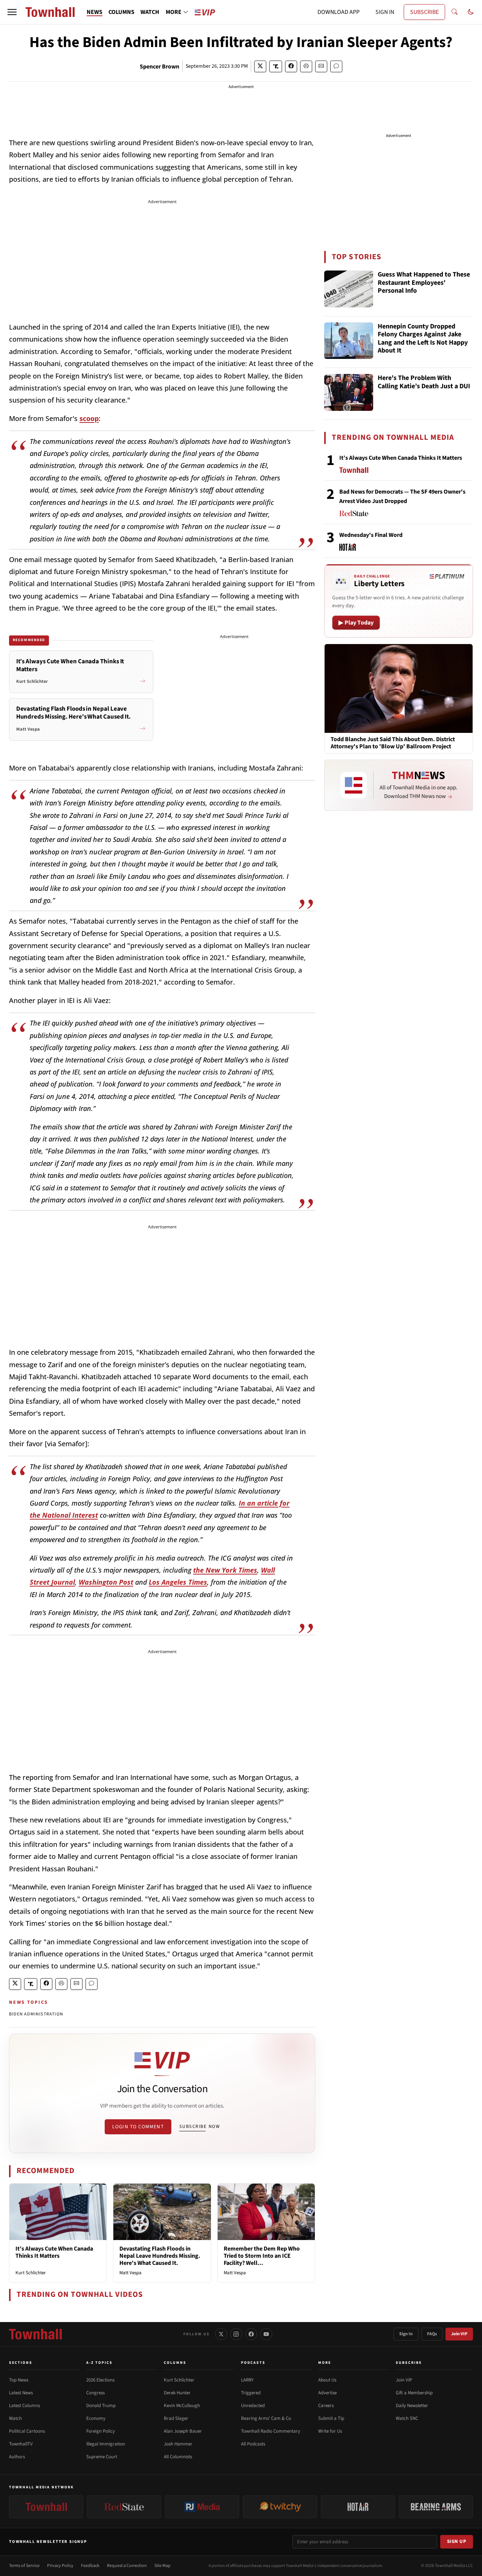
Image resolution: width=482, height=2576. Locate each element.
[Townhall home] (35, 2334)
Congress (95, 2393)
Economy (96, 2418)
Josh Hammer (178, 2444)
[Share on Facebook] (291, 66)
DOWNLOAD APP (339, 12)
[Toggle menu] (12, 12)
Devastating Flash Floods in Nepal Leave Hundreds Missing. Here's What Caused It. (160, 2256)
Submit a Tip (331, 2418)
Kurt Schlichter (31, 2273)
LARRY (247, 2380)
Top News (19, 2380)
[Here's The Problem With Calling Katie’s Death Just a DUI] (349, 392)
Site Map (162, 2566)
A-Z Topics (99, 2363)
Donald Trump (101, 2406)
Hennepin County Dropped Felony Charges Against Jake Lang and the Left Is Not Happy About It (423, 339)
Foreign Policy (101, 2431)
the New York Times (225, 1570)
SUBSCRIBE (424, 12)
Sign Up (457, 2541)
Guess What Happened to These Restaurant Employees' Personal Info (424, 283)
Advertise (327, 2393)
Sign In (406, 2334)
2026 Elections (100, 2380)
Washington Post (106, 1582)
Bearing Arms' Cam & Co (266, 2418)
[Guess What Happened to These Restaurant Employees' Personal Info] (349, 289)
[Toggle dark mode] (471, 12)
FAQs (432, 2334)
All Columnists (178, 2457)
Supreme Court (102, 2457)
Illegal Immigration (106, 2444)
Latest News (21, 2393)
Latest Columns (24, 2406)
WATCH (150, 12)
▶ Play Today (356, 623)
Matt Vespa (130, 2273)
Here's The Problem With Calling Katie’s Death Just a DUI (424, 382)
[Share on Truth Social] (276, 66)
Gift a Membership (414, 2393)
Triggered (251, 2393)
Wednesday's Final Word (371, 535)
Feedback (90, 2566)
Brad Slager (176, 2418)
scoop (89, 418)
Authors (17, 2457)
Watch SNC (407, 2418)
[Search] (455, 12)
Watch (15, 2418)
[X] (221, 2334)
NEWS (95, 12)
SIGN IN (385, 12)
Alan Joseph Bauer (183, 2431)
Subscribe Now (200, 2126)
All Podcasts (253, 2444)
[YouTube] (266, 2334)
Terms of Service (24, 2566)
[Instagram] (236, 2334)
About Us (327, 2380)
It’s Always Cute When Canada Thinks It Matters (54, 2252)
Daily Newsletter (412, 2406)
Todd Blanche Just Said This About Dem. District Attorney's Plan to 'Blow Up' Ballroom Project (393, 743)
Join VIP (459, 2334)
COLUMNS (121, 12)
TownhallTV (21, 2444)
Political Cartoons (27, 2431)
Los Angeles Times (178, 1582)
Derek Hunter (177, 2393)
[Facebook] (251, 2334)
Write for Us (330, 2431)
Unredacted (253, 2406)
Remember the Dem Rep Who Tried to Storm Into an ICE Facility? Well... (262, 2256)
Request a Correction (127, 2566)
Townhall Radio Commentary (271, 2431)
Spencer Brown (159, 67)
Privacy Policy (60, 2566)
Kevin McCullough (182, 2406)
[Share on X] (260, 66)
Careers (326, 2406)
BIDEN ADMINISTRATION (36, 2014)
